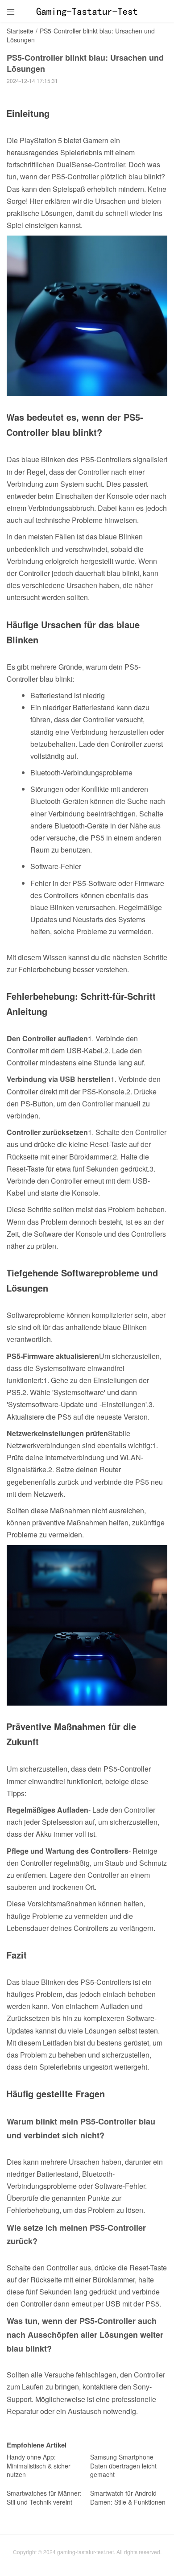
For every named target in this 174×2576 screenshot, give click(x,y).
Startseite (20, 31)
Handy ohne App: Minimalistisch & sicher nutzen (39, 2466)
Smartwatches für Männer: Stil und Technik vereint (44, 2497)
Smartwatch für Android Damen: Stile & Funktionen (128, 2497)
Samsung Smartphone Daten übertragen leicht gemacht (123, 2466)
